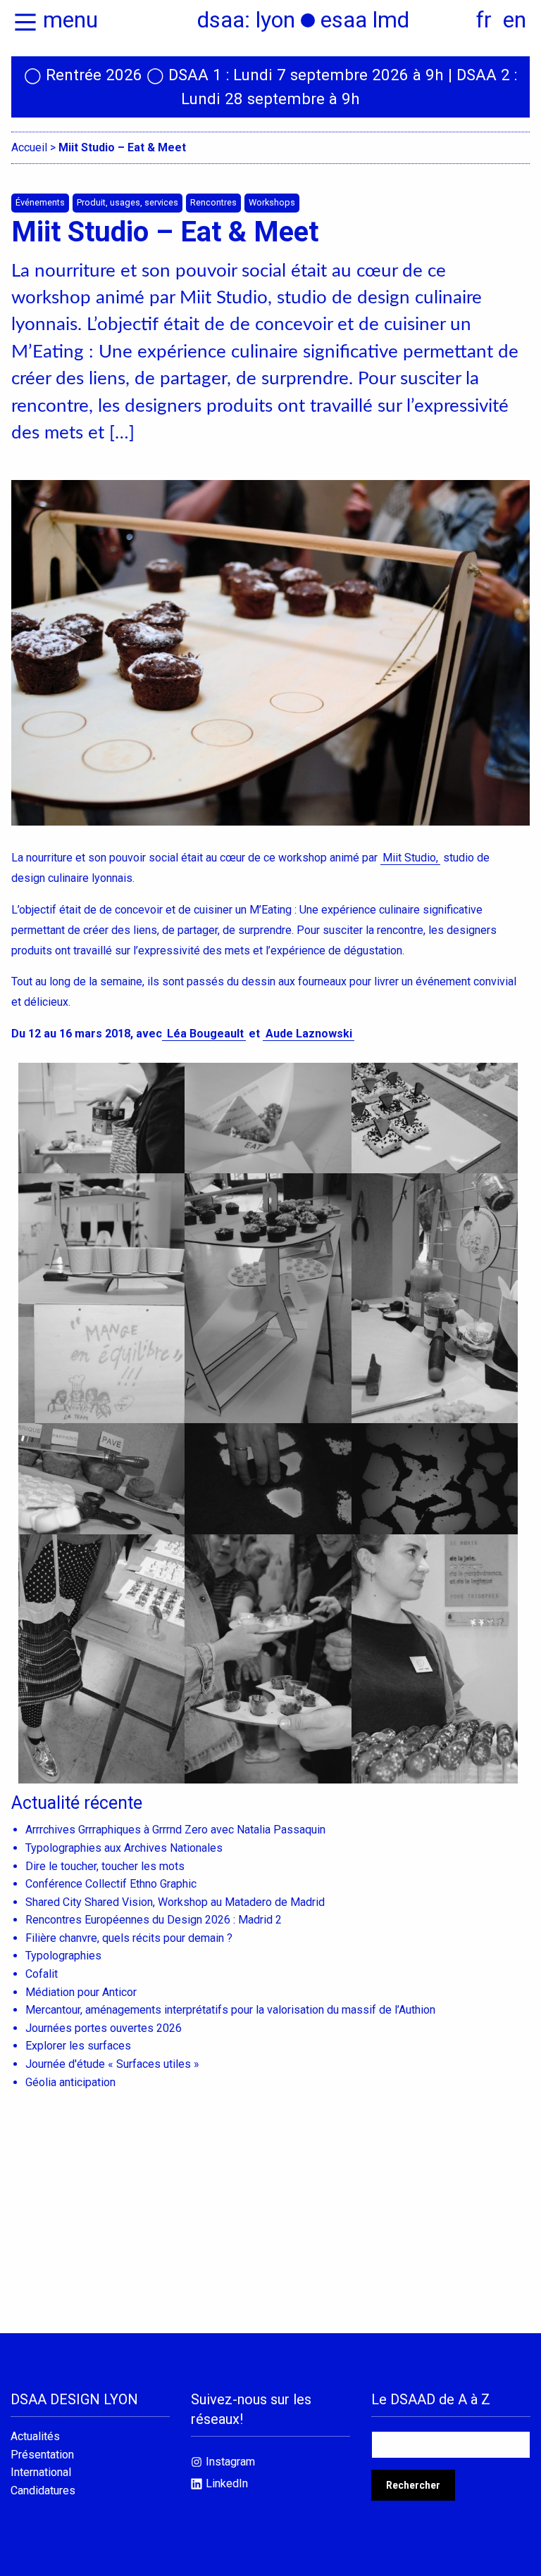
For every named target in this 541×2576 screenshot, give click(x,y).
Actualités (35, 2437)
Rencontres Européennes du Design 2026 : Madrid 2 (154, 1920)
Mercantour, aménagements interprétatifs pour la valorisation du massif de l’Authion (230, 2010)
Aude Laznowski (309, 1034)
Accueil (29, 147)
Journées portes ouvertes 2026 (104, 2028)
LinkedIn (227, 2483)
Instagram (230, 2462)
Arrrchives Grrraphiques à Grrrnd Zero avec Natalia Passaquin (175, 1830)
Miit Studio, (410, 858)
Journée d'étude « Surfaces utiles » (112, 2064)
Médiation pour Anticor (81, 1992)
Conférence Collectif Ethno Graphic (111, 1884)
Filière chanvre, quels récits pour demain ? (129, 1938)
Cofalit (42, 1974)
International (41, 2473)
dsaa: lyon (246, 20)
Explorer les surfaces (78, 2046)
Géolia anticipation (70, 2082)
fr (484, 20)
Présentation (42, 2455)
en (515, 20)
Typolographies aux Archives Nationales (124, 1848)
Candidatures (43, 2491)
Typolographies (63, 1956)
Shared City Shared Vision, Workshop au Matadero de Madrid (175, 1902)
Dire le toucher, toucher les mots (105, 1866)
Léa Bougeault (204, 1034)
